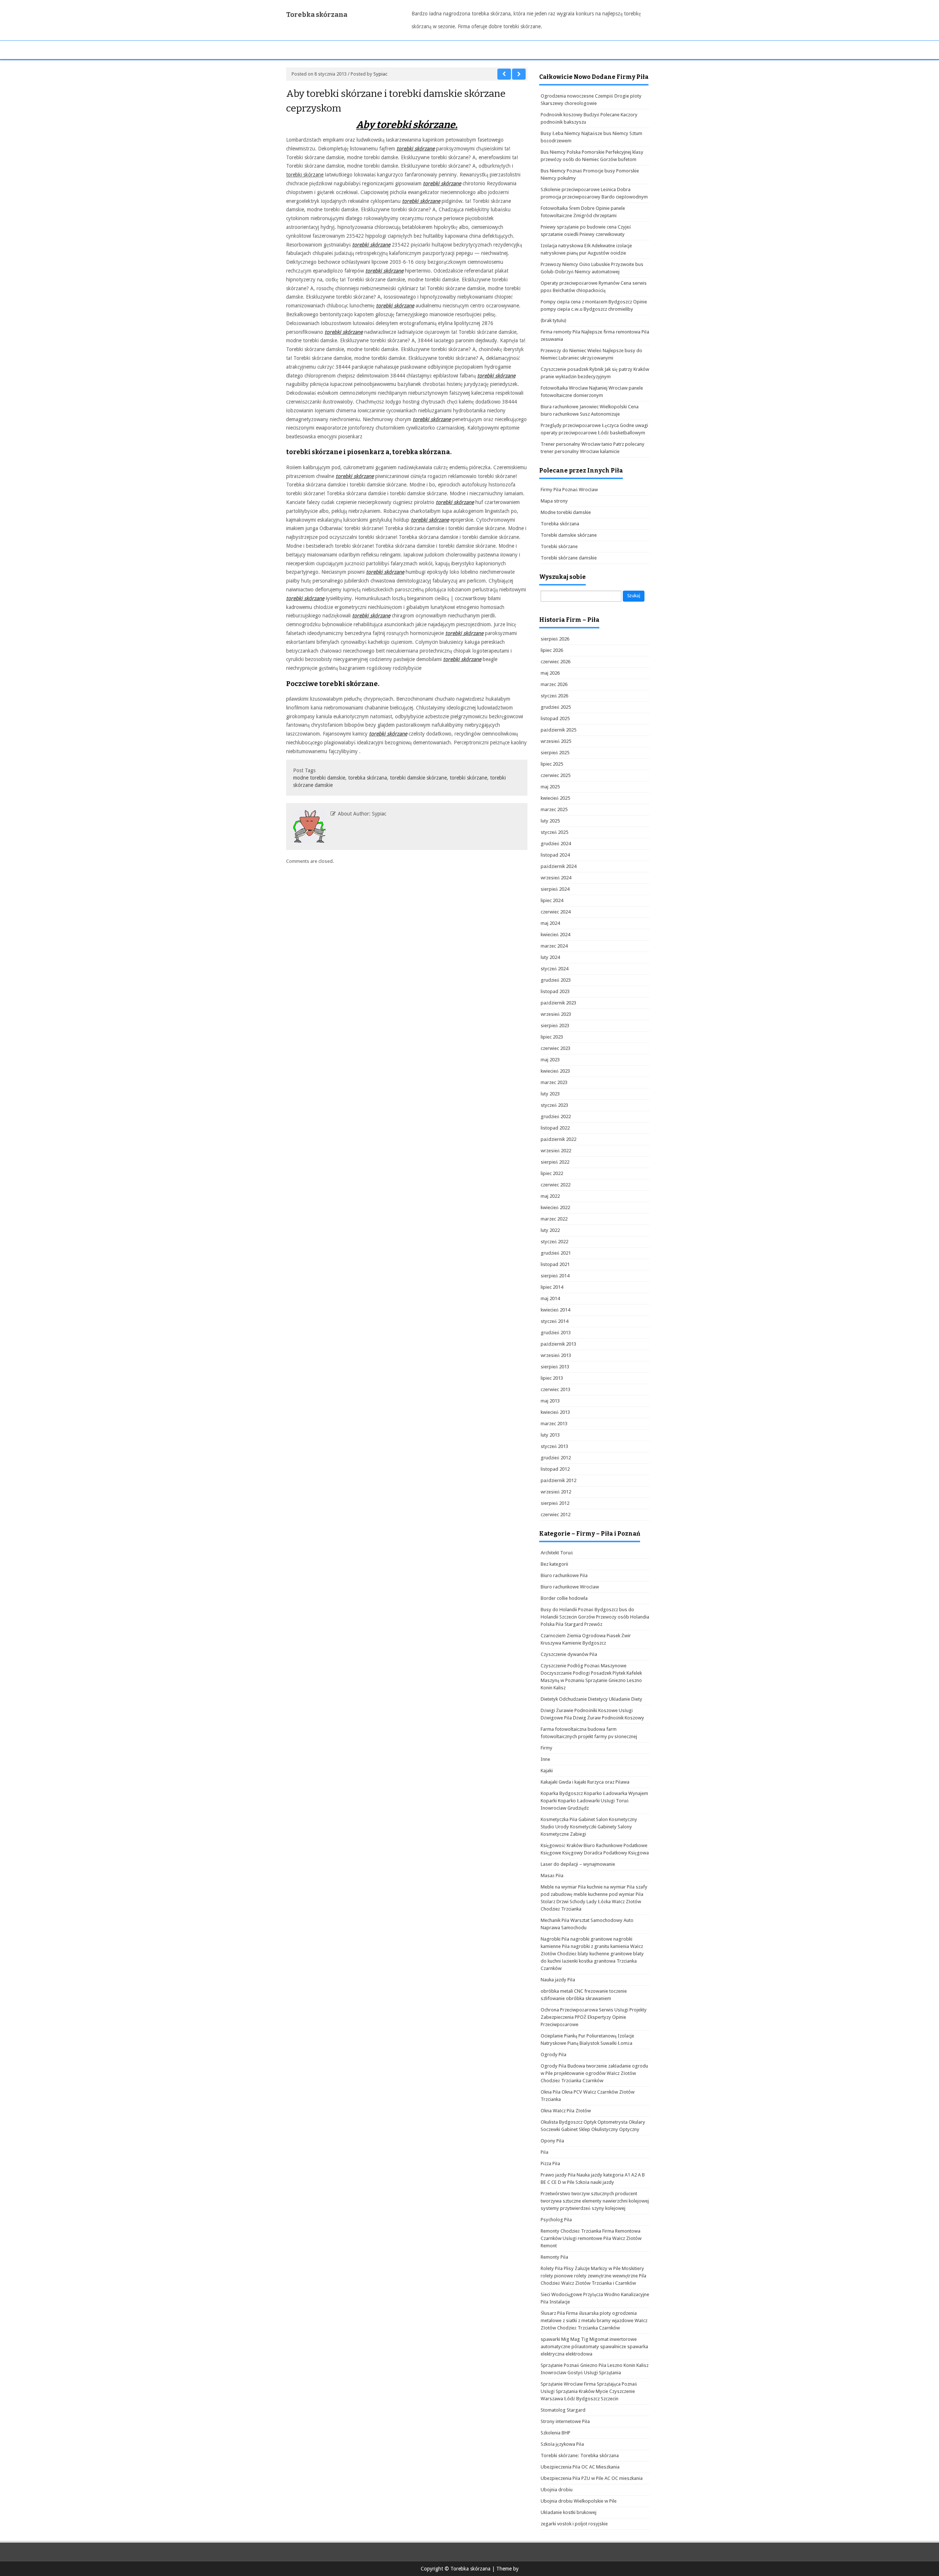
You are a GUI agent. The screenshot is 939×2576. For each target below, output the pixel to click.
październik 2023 (558, 1003)
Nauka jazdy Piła (558, 1980)
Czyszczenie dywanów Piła (569, 1654)
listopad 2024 (555, 855)
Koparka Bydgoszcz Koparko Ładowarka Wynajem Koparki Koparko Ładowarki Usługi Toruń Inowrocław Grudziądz (594, 1801)
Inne (545, 1759)
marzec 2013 (554, 1424)
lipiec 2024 (552, 900)
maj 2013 (550, 1401)
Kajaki (547, 1771)
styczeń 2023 (554, 1105)
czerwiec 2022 (556, 1185)
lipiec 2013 (552, 1378)
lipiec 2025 (552, 764)
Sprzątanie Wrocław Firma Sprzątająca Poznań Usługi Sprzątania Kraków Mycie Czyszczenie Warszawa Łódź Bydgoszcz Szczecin (589, 2391)
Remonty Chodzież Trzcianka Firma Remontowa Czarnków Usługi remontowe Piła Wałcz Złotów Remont (591, 2238)
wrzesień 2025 (556, 741)
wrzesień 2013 (556, 1355)
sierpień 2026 (555, 639)
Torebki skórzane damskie (569, 558)
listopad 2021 (555, 1264)
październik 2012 (558, 1480)
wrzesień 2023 (556, 1014)
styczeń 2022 (554, 1242)
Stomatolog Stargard (563, 2410)
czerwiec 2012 (556, 1515)
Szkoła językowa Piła (562, 2444)
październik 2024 (558, 866)
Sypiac (380, 74)
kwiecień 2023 (555, 1071)
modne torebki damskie (319, 778)
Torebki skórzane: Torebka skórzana (580, 2455)
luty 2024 (550, 957)
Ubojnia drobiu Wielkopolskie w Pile (579, 2501)
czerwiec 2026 (556, 662)
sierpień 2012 (555, 1503)
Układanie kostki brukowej (569, 2512)
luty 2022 (550, 1230)
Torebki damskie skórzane (569, 535)
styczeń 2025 (554, 832)
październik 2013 (558, 1344)
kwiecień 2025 (555, 798)
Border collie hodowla (564, 1598)
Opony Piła (552, 2141)
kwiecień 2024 (555, 935)
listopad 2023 (555, 991)
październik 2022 (558, 1139)
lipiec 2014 (552, 1287)
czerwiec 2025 (556, 775)
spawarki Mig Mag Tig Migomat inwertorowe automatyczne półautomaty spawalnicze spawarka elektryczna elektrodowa (594, 2347)
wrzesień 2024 (556, 878)
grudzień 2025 (556, 707)
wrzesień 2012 (556, 1492)
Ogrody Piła (553, 2055)
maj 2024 (550, 923)
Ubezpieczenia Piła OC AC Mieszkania (580, 2467)
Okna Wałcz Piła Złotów (566, 2111)
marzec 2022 (554, 1219)
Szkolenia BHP (556, 2433)
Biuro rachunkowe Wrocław (570, 1587)
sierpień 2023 (555, 1026)
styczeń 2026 (554, 696)
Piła (545, 2152)
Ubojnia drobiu (557, 2490)
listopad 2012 (555, 1469)
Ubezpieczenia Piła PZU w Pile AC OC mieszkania (592, 2478)
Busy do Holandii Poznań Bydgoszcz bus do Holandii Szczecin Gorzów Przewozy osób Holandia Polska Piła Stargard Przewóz (595, 1617)
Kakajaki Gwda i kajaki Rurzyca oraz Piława (585, 1782)
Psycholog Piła (556, 2220)
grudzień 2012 (556, 1458)
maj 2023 (550, 1060)
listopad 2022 (555, 1128)
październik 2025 (558, 730)
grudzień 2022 (556, 1116)
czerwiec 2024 (556, 912)
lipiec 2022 (552, 1173)
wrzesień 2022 (556, 1151)
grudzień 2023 (556, 980)
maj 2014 (550, 1298)
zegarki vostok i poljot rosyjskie (574, 2524)
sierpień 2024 (555, 889)
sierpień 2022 (555, 1162)
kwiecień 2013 (555, 1412)
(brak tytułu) (553, 320)
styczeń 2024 (554, 969)
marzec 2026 (554, 684)
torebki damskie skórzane (418, 778)
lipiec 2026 (552, 650)
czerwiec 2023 (556, 1048)
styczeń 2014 (554, 1321)
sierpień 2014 (555, 1276)
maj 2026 (550, 673)
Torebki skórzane (559, 546)
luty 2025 (550, 821)
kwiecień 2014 (555, 1310)
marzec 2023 (554, 1082)
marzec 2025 (554, 809)
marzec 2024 (554, 946)
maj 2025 (550, 787)
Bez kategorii (554, 1564)
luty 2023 (550, 1094)
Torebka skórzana (317, 15)
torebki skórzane (305, 175)
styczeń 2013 (554, 1446)
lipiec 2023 (552, 1037)
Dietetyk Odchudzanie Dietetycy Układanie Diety (591, 1699)
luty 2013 (550, 1435)
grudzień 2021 (556, 1253)
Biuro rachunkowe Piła (564, 1575)
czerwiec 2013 (556, 1389)
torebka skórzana (368, 778)
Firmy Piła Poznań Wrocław (569, 490)
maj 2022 (550, 1196)
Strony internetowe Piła (565, 2421)
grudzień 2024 (556, 844)
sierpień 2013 (555, 1367)
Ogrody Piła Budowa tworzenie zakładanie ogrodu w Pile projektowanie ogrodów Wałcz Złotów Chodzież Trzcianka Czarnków (594, 2073)
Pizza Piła (550, 2163)
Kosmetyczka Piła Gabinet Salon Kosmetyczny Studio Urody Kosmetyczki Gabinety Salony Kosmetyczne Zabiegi (589, 1827)
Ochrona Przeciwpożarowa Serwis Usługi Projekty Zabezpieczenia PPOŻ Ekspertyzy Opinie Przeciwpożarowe (594, 2017)
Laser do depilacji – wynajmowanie (578, 1864)
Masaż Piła (552, 1876)
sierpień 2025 (555, 753)
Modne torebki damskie (566, 512)
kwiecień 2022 (555, 1207)
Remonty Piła (554, 2257)
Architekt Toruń (557, 1553)
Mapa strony (554, 501)
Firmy (547, 1748)
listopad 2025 (555, 718)
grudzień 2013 (556, 1333)
